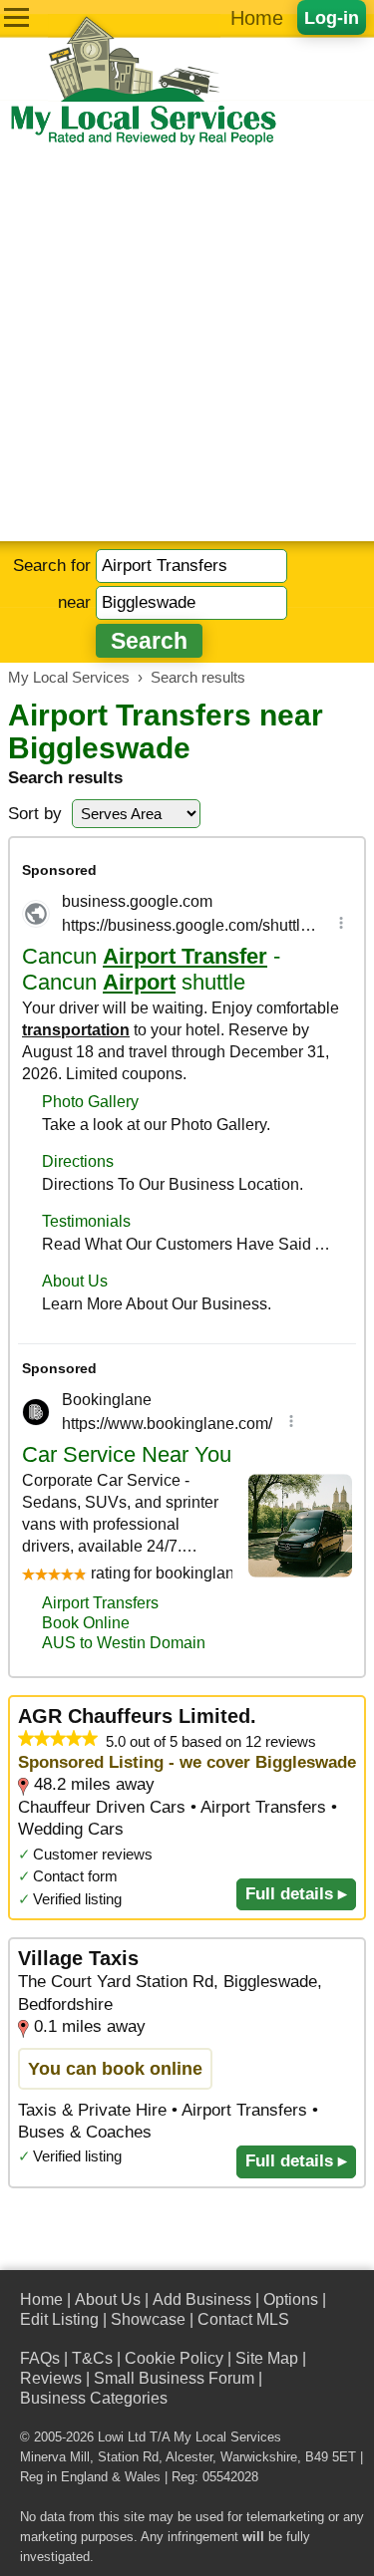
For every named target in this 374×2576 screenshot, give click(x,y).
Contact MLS (243, 2319)
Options (291, 2299)
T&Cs (92, 2358)
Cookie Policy (174, 2358)
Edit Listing (59, 2319)
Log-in (332, 17)
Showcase (148, 2319)
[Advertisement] (187, 344)
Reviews (51, 2378)
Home (257, 18)
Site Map (267, 2358)
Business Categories (94, 2398)
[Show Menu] (16, 17)
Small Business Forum (174, 2378)
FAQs (40, 2358)
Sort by (35, 814)
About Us (108, 2299)
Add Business (202, 2299)
